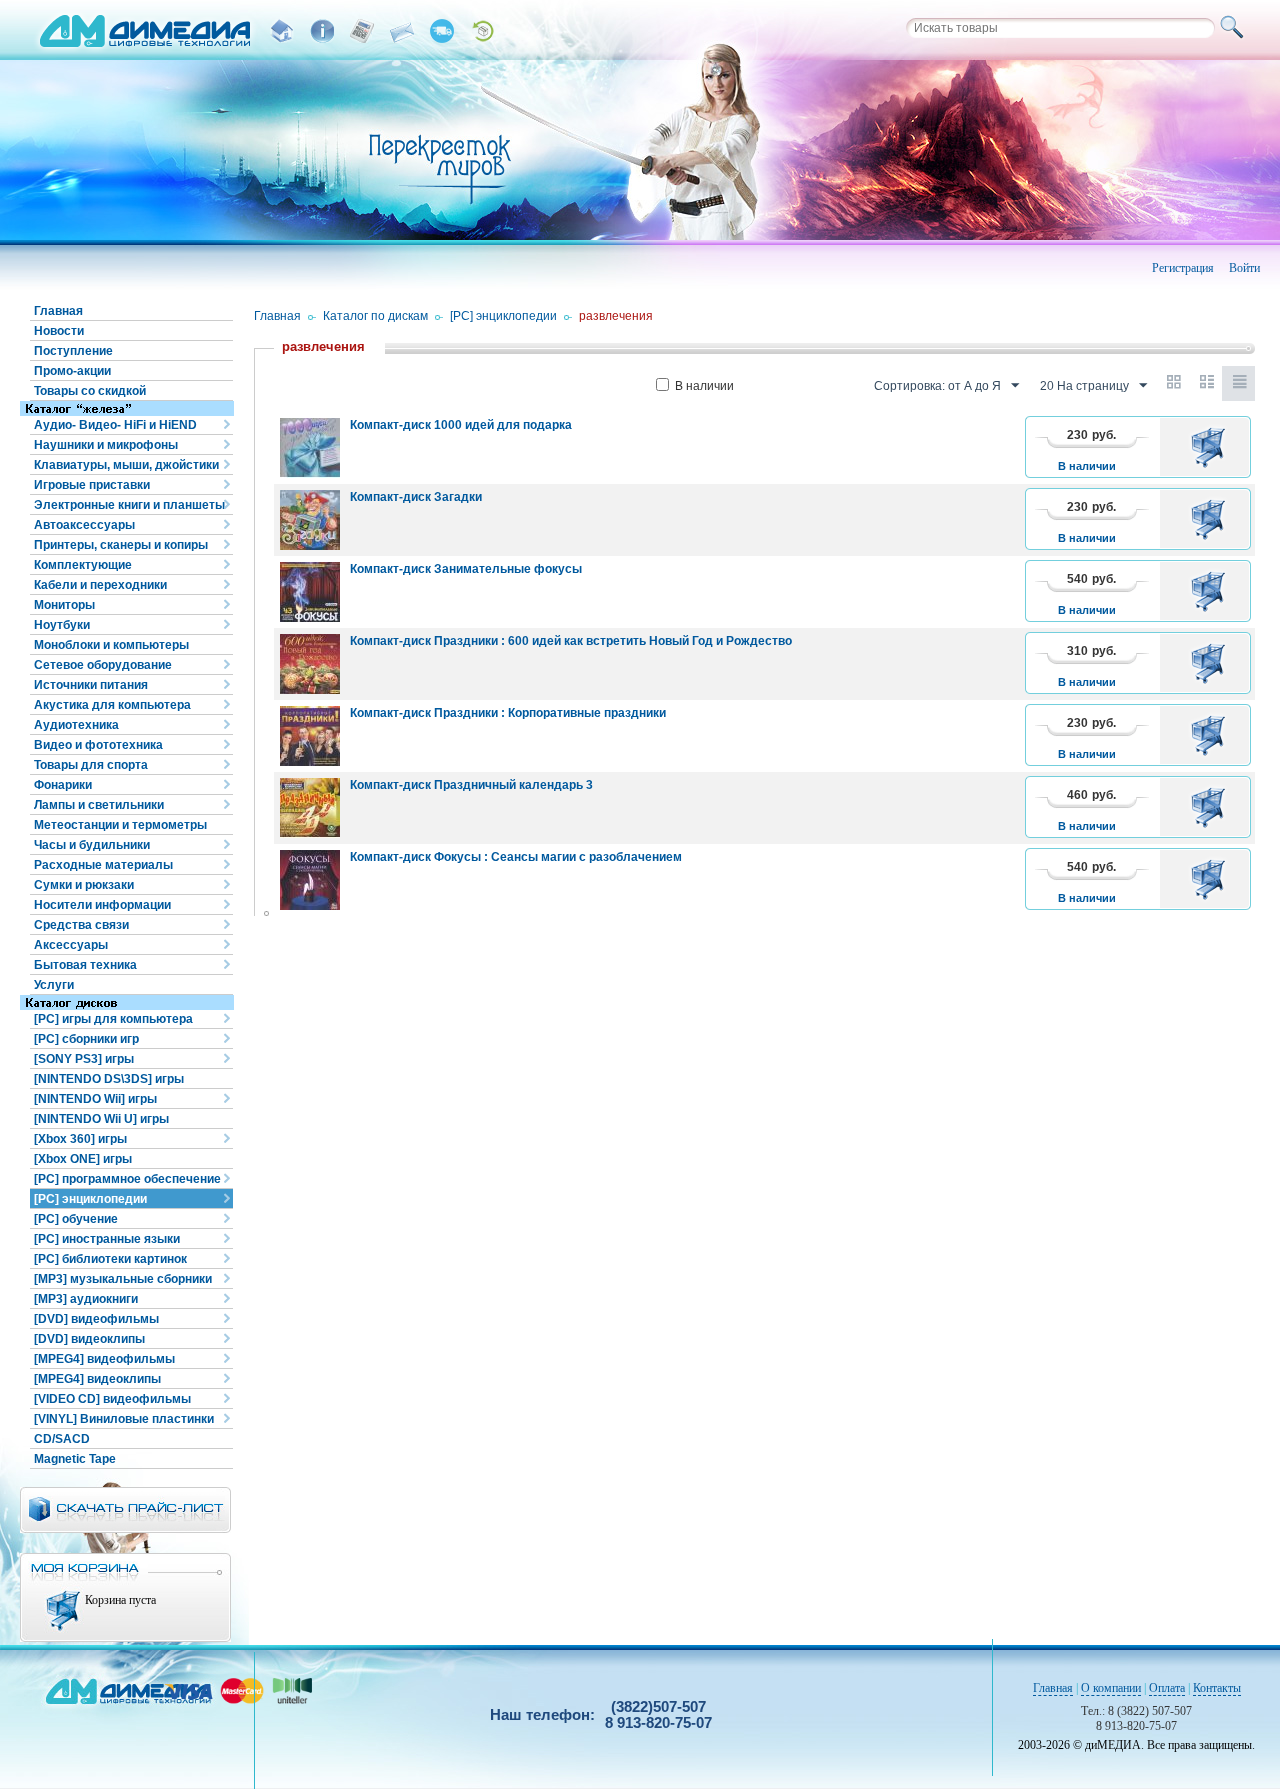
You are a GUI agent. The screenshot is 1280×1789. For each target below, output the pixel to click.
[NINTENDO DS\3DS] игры (109, 1079)
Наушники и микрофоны (106, 445)
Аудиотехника (76, 725)
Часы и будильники (92, 845)
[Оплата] (362, 31)
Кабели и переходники (100, 585)
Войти (1244, 268)
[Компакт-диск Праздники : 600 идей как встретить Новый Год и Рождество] (310, 664)
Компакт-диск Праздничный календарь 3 (471, 785)
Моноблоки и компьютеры (111, 645)
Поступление (73, 351)
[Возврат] (482, 31)
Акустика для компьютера (112, 705)
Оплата (1167, 1688)
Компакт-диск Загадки (416, 497)
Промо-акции (72, 371)
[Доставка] (442, 31)
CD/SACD (62, 1439)
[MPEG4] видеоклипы (97, 1379)
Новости (59, 331)
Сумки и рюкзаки (84, 885)
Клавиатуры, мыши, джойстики (126, 465)
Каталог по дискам (375, 316)
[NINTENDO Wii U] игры (101, 1119)
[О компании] (322, 31)
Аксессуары (71, 945)
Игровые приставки (92, 485)
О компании (1111, 1688)
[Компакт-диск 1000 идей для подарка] (310, 448)
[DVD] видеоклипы (89, 1339)
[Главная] (282, 31)
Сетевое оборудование (103, 665)
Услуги (54, 985)
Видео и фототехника (98, 745)
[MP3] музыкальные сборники (123, 1279)
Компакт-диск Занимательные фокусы (466, 569)
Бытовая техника (85, 965)
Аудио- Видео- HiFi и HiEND (115, 425)
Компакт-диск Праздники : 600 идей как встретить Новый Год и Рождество (571, 641)
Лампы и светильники (99, 805)
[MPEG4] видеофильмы (104, 1359)
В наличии (704, 386)
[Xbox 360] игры (80, 1139)
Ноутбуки (62, 625)
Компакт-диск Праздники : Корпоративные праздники (508, 713)
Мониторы (64, 605)
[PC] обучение (76, 1219)
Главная (58, 311)
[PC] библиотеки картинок (110, 1259)
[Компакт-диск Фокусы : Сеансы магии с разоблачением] (310, 880)
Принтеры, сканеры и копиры (121, 545)
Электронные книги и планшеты (129, 505)
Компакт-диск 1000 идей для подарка (461, 425)
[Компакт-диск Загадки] (310, 520)
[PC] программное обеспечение (127, 1179)
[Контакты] (402, 31)
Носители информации (102, 905)
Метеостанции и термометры (120, 825)
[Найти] (1235, 28)
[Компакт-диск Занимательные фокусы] (310, 592)
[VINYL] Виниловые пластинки (124, 1419)
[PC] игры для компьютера (113, 1019)
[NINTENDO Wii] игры (95, 1099)
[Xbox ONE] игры (83, 1159)
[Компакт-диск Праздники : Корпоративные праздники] (310, 736)
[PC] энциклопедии (90, 1199)
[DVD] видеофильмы (96, 1319)
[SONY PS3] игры (84, 1059)
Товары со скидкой (90, 391)
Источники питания (91, 685)
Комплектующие (83, 565)
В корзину (1211, 447)
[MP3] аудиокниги (86, 1299)
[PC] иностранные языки (107, 1239)
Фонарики (63, 785)
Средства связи (81, 925)
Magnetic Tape (75, 1459)
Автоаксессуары (84, 525)
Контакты (1217, 1688)
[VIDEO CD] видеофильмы (112, 1399)
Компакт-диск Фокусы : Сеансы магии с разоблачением (516, 857)
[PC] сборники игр (86, 1039)
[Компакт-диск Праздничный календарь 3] (310, 808)
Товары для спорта (91, 765)
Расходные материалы (103, 865)
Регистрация (1183, 268)
